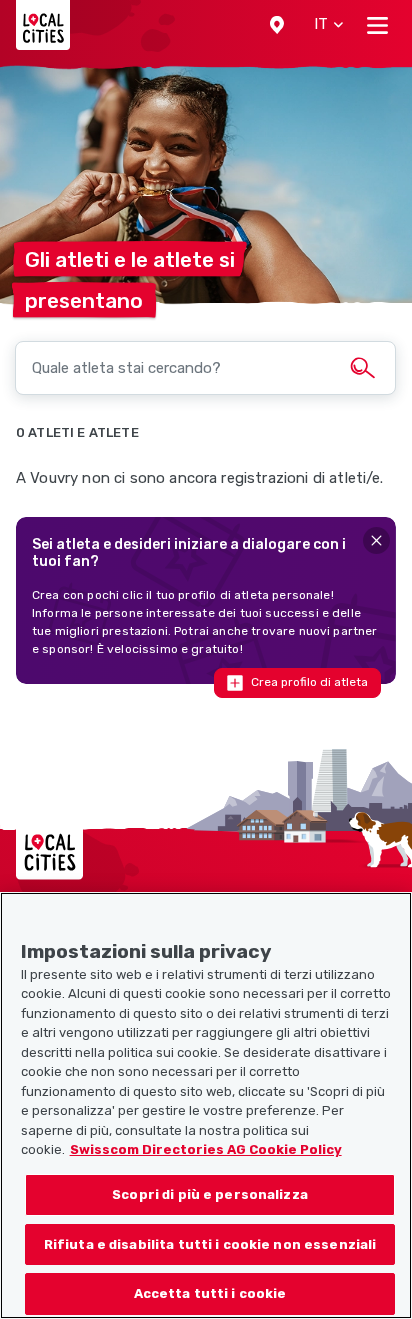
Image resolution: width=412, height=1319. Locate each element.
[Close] (376, 540)
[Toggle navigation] (377, 25)
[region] (206, 1105)
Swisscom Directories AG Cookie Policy (206, 1149)
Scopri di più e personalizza (210, 1194)
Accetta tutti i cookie (210, 1293)
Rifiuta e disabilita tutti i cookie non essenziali (210, 1244)
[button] (277, 25)
